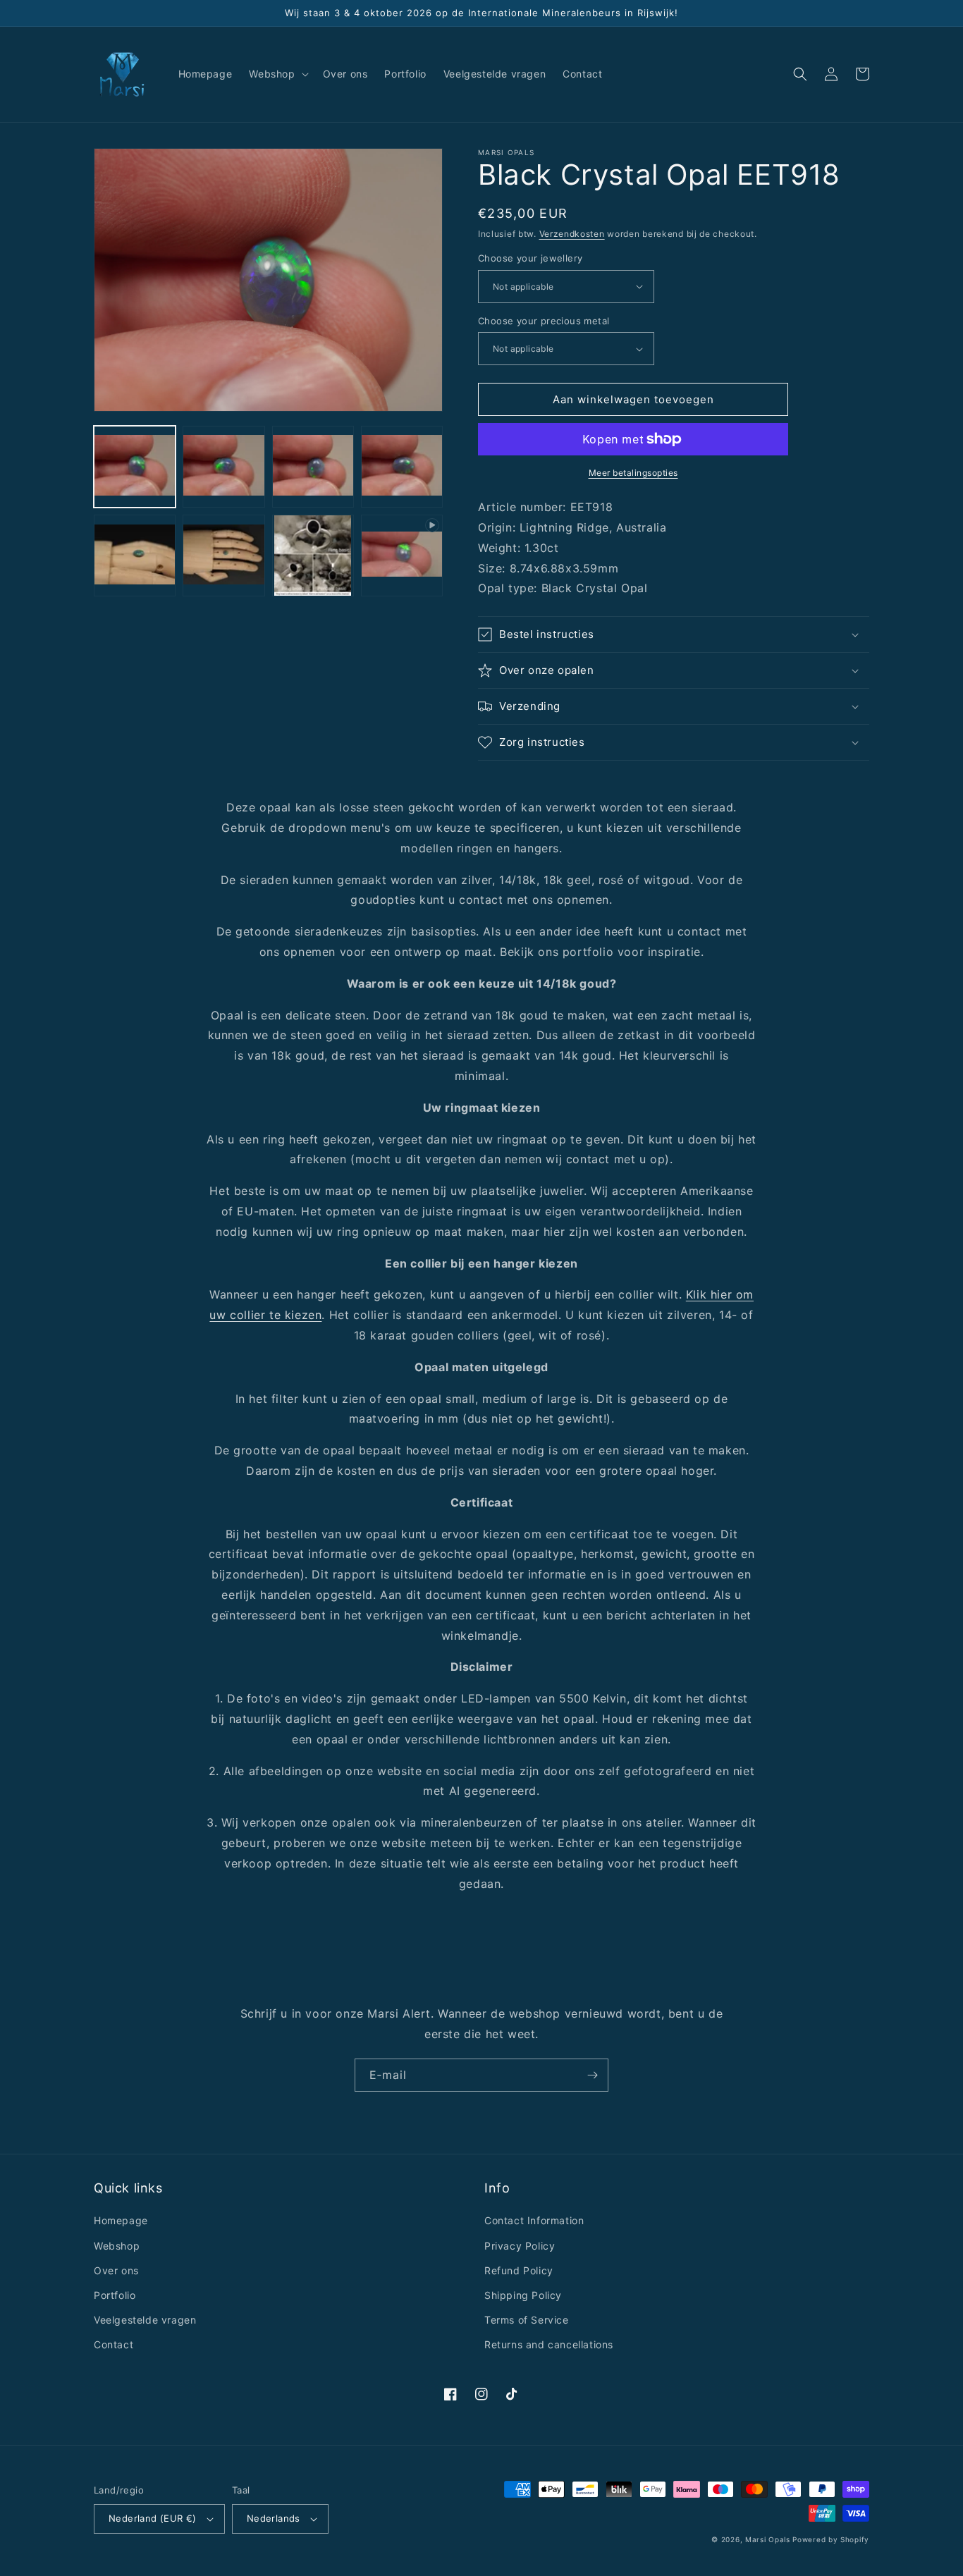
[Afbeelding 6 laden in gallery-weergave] (223, 556)
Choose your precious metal (544, 321)
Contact (114, 2344)
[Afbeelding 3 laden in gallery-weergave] (313, 467)
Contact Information (534, 2220)
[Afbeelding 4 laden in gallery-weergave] (402, 467)
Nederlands (274, 2518)
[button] (277, 74)
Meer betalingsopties (633, 473)
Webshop (117, 2246)
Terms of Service (527, 2320)
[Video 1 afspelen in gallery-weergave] (402, 556)
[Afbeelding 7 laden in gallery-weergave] (313, 556)
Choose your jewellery (530, 258)
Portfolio (115, 2295)
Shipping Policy (523, 2295)
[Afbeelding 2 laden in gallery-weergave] (223, 467)
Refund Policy (519, 2270)
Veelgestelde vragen (145, 2320)
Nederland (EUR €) (153, 2518)
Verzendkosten (572, 234)
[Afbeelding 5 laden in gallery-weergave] (135, 556)
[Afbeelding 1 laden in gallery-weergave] (135, 467)
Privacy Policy (520, 2246)
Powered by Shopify (831, 2539)
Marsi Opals (768, 2539)
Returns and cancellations (549, 2344)
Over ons (116, 2270)
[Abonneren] (592, 2075)
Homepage (121, 2220)
